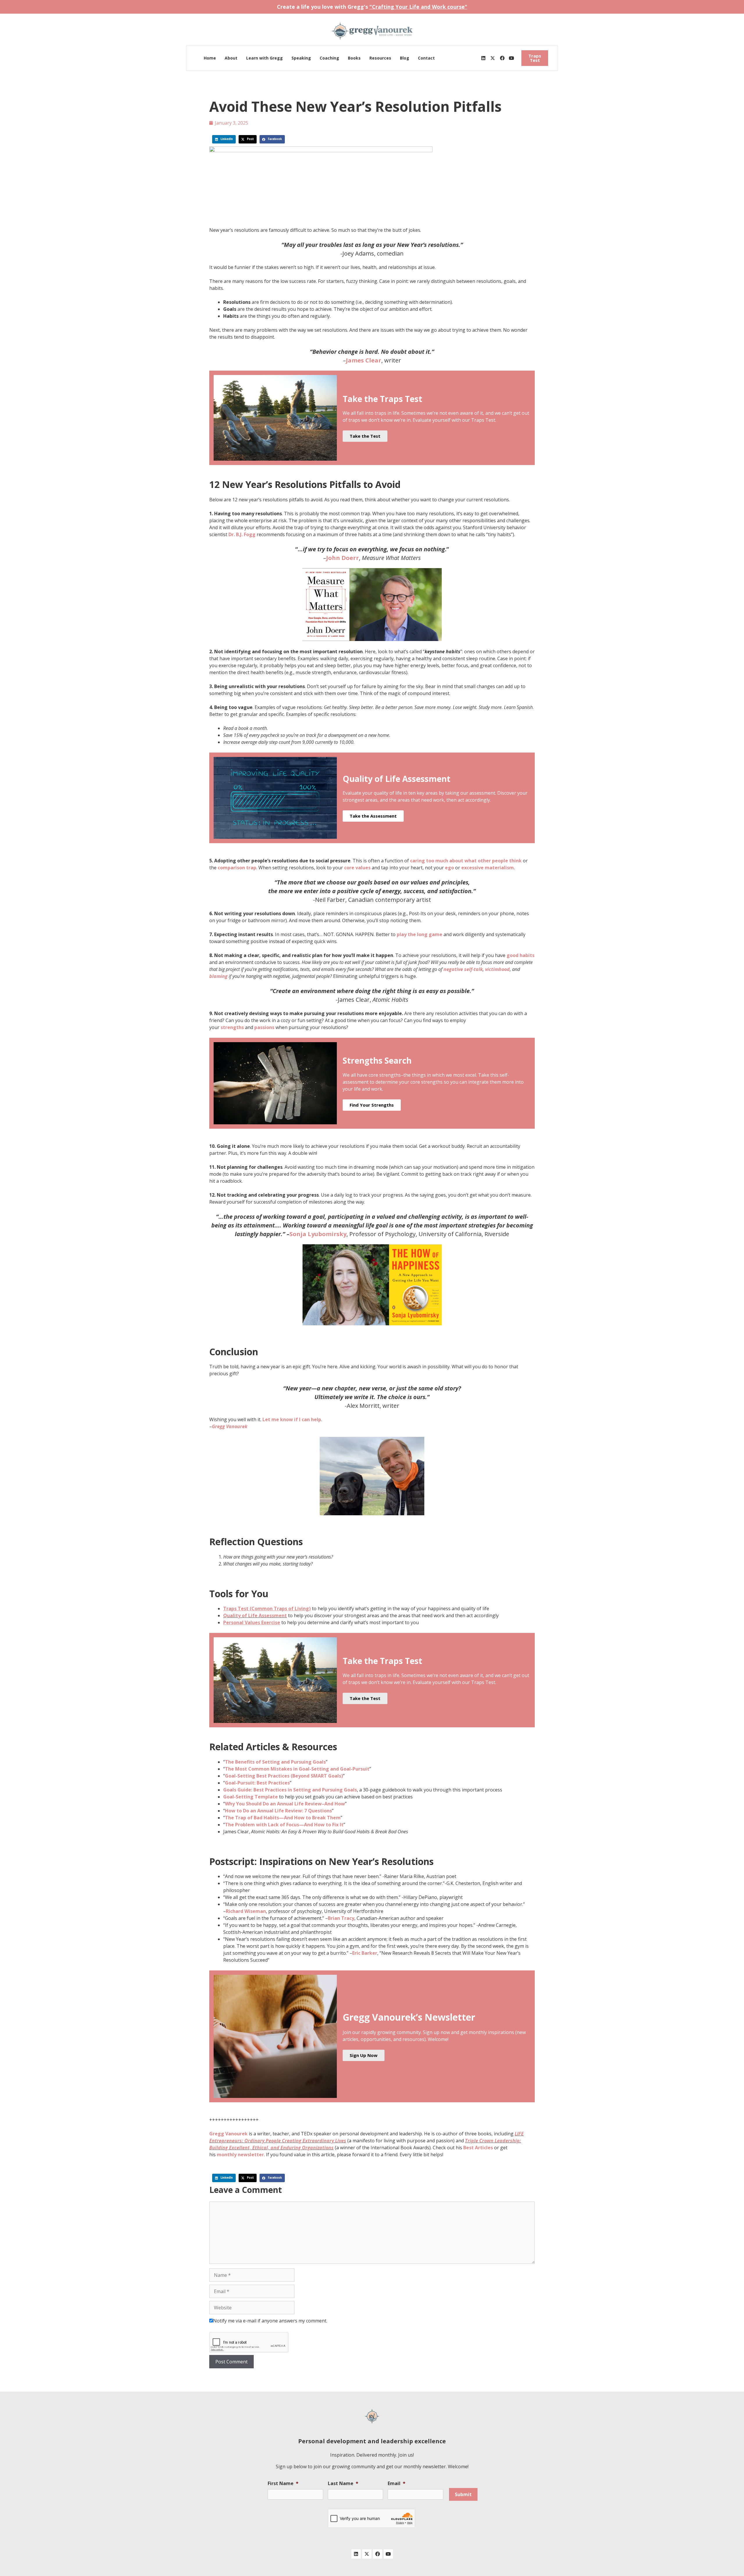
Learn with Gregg (264, 58)
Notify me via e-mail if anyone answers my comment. (270, 2321)
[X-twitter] (493, 58)
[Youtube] (512, 58)
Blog (405, 58)
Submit (463, 2494)
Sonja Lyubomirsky (318, 1234)
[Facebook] (502, 58)
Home (210, 58)
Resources (380, 58)
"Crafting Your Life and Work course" (418, 7)
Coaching (329, 58)
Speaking (301, 58)
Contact (426, 58)
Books (354, 58)
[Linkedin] (483, 58)
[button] (224, 139)
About (231, 58)
